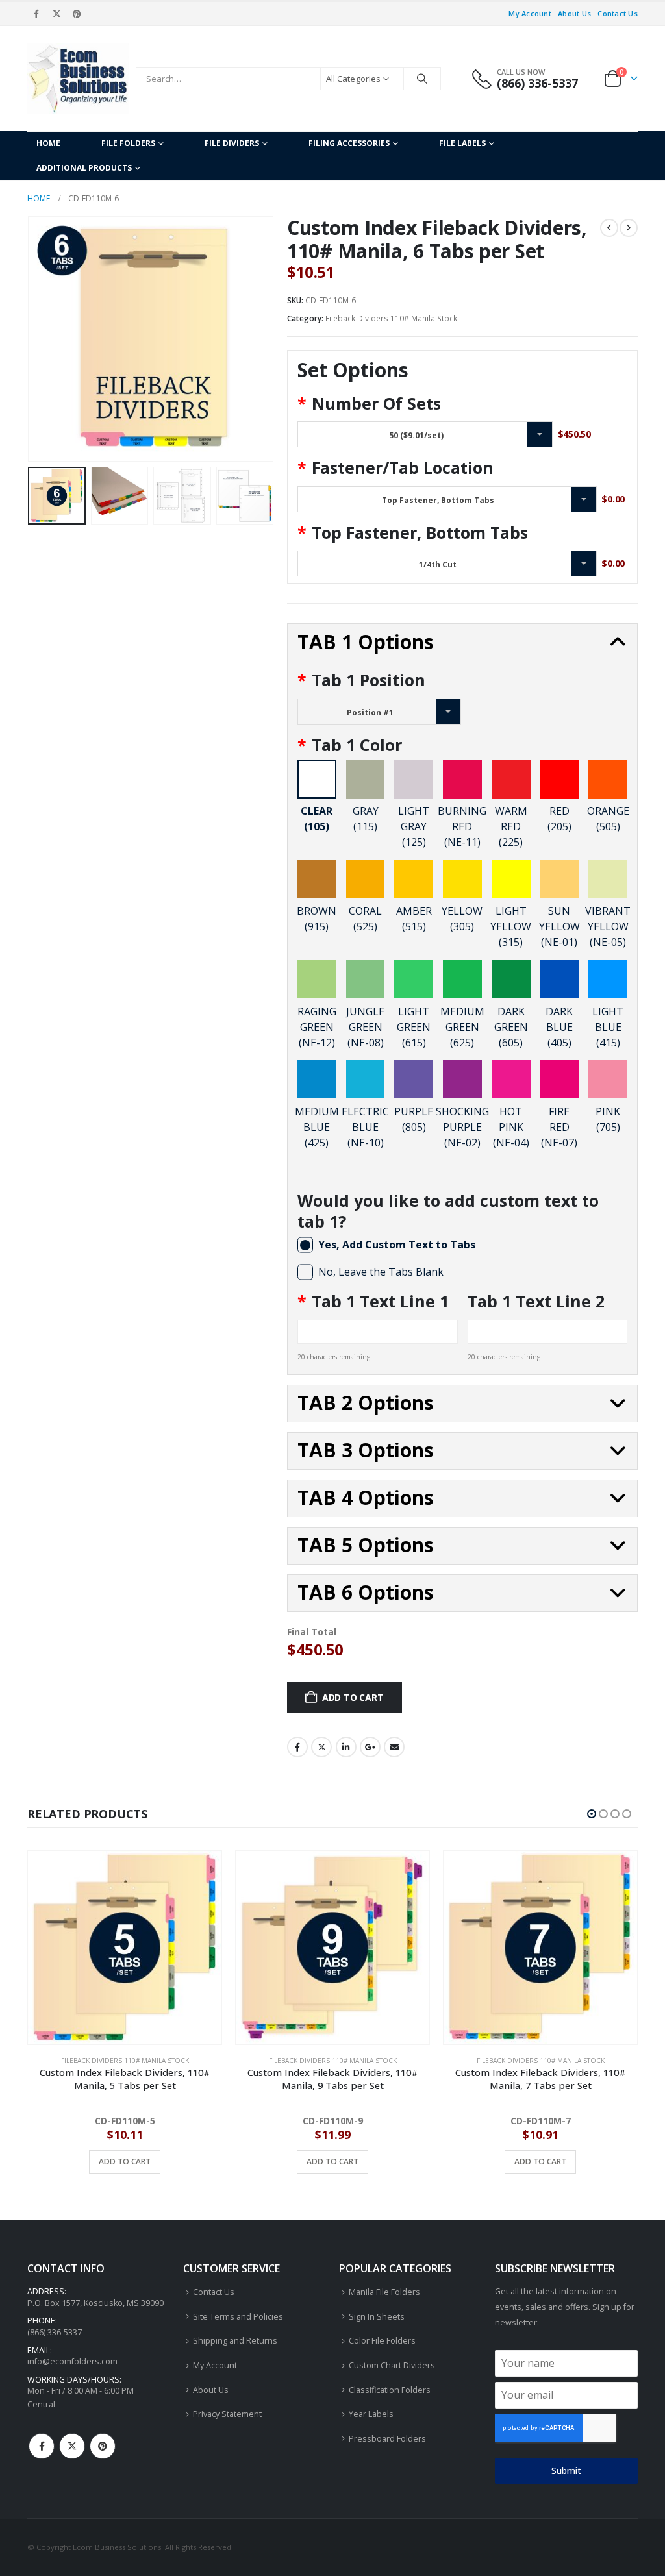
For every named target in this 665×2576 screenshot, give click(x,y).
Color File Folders (382, 2341)
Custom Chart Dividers (392, 2365)
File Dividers (232, 143)
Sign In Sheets (377, 2317)
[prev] (609, 228)
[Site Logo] (78, 79)
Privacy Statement (227, 2414)
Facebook (297, 1747)
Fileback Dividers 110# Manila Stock (391, 318)
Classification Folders (390, 2390)
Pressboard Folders (387, 2439)
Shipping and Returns (235, 2341)
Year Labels (371, 2414)
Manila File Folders (384, 2292)
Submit (566, 2471)
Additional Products (84, 168)
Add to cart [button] (125, 2161)
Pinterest (103, 2446)
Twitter (321, 1747)
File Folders (128, 143)
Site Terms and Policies (238, 2317)
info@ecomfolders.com (72, 2361)
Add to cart (353, 1697)
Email (394, 1747)
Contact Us (618, 13)
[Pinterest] (77, 14)
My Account (530, 13)
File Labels (462, 143)
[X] (56, 14)
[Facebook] (36, 14)
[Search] (422, 79)
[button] (31, 339)
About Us (574, 13)
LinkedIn (346, 1747)
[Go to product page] (125, 1948)
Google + (370, 1747)
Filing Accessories (349, 143)
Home (48, 143)
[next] (629, 228)
